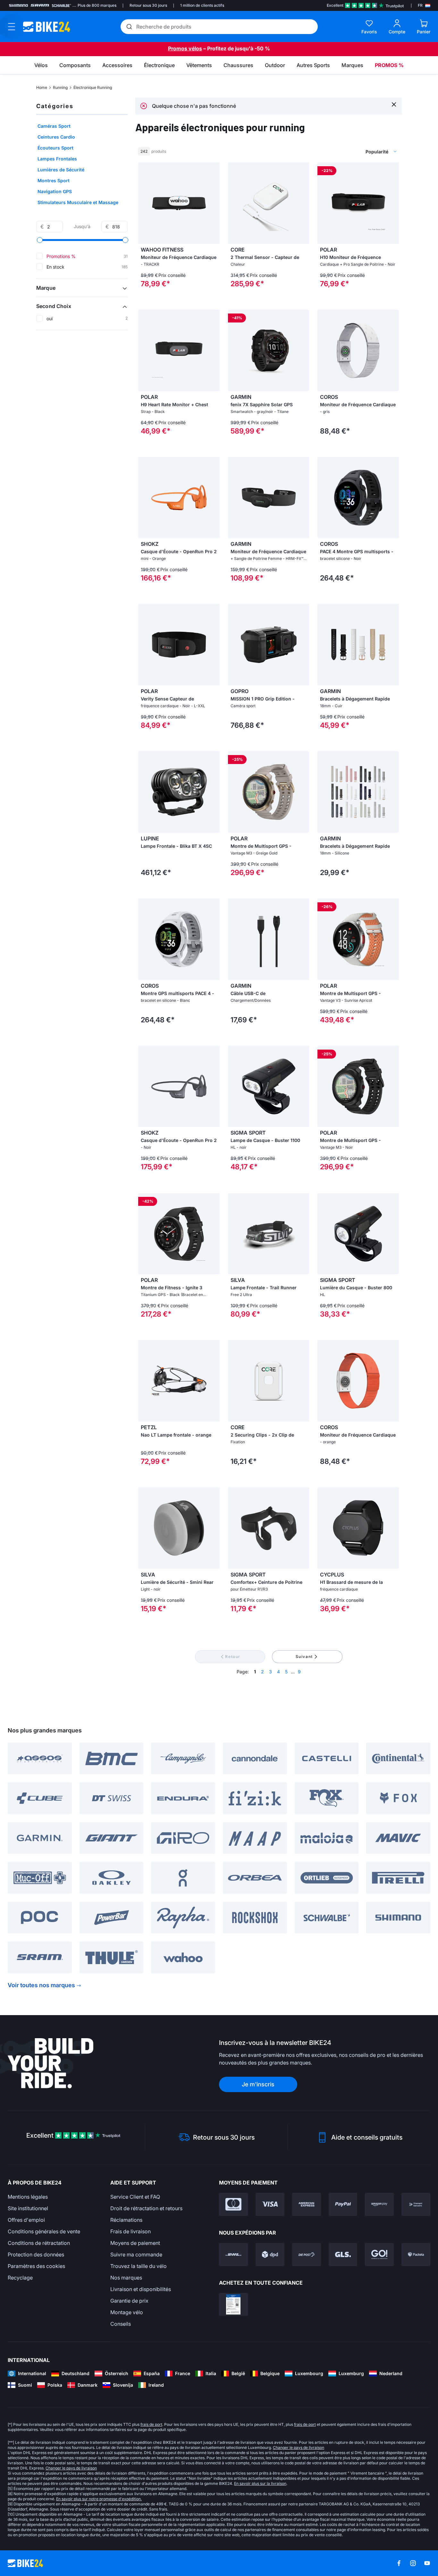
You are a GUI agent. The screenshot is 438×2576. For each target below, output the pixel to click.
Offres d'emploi (26, 2220)
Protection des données (36, 2254)
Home (42, 87)
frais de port (151, 2424)
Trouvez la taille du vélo (139, 2266)
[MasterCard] (233, 2204)
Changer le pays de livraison (299, 2447)
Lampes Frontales (57, 159)
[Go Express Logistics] (379, 2254)
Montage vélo (127, 2312)
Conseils (121, 2324)
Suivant (304, 1657)
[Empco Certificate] (233, 2305)
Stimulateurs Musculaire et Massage (78, 202)
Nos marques (126, 2278)
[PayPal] (343, 2204)
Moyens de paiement (135, 2243)
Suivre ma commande (136, 2254)
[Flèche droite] (213, 203)
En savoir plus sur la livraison (260, 2483)
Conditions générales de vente (44, 2231)
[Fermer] (394, 104)
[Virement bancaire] (416, 2204)
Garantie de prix (129, 2301)
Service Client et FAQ (135, 2197)
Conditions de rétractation (39, 2243)
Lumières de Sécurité (61, 170)
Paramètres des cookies (36, 2266)
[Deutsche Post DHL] (233, 2254)
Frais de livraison (131, 2231)
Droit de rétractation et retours (146, 2208)
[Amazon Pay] (379, 2204)
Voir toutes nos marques (41, 1985)
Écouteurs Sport (55, 148)
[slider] (40, 240)
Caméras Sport (54, 126)
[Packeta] (416, 2254)
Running (60, 87)
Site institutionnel (28, 2208)
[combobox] (347, 151)
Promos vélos (185, 48)
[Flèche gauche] (145, 203)
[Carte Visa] (270, 2204)
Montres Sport (54, 180)
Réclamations (126, 2220)
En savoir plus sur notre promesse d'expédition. (99, 2499)
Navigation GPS (55, 191)
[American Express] (307, 2204)
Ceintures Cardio (56, 137)
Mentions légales (28, 2197)
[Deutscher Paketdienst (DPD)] (270, 2254)
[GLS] (343, 2254)
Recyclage (20, 2278)
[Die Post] (307, 2254)
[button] (82, 288)
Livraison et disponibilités (141, 2289)
